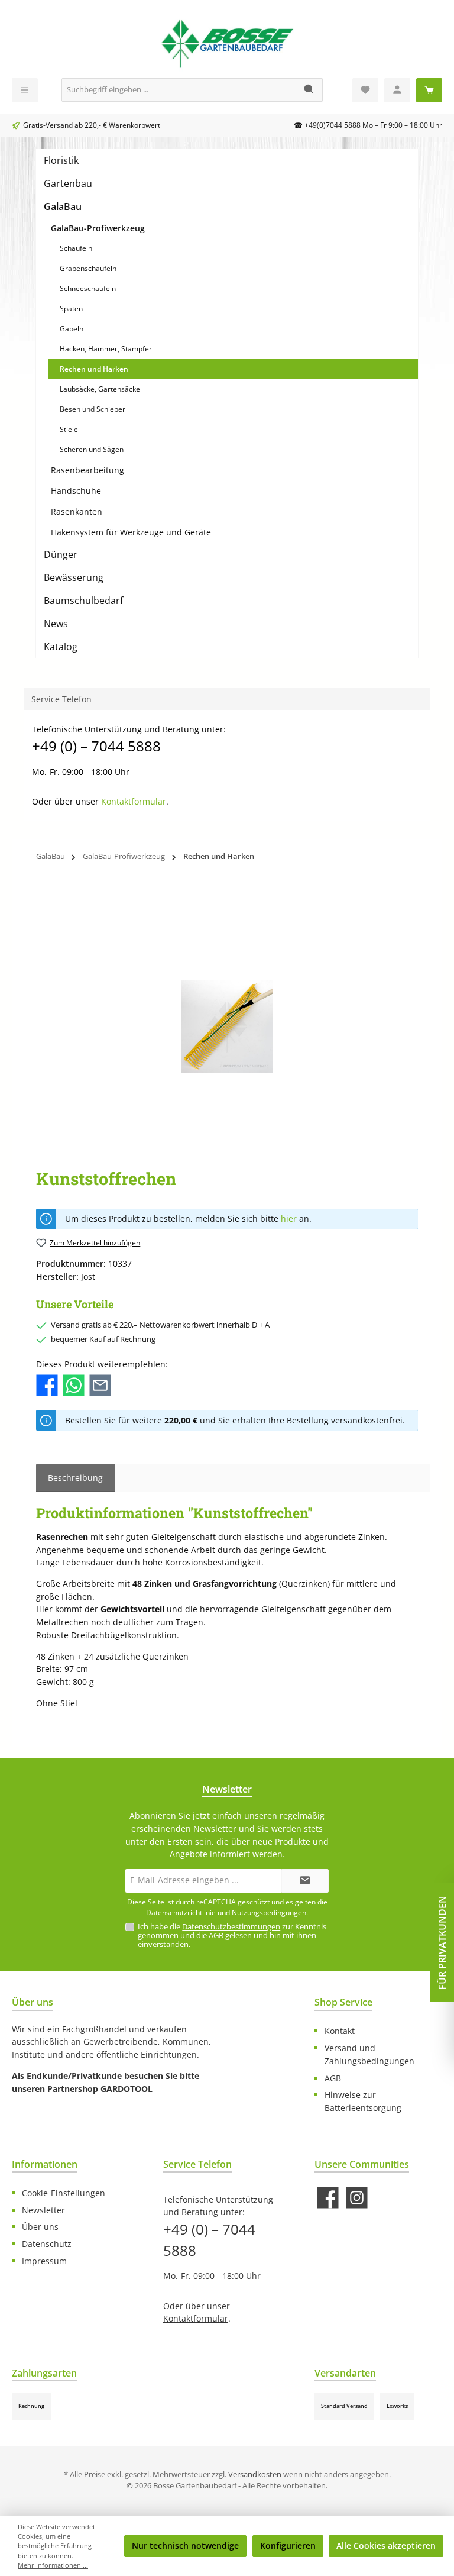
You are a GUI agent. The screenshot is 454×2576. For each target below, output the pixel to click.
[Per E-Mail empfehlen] (100, 1384)
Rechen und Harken (94, 369)
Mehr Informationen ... (53, 2565)
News (56, 624)
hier (289, 1219)
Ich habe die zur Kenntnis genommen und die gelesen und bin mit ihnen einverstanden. (232, 1936)
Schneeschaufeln (88, 288)
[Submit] (305, 1881)
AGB (216, 1936)
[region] (227, 1026)
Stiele (69, 429)
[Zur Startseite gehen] (227, 42)
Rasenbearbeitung (87, 470)
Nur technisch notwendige (185, 2546)
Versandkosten (255, 2475)
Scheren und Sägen (92, 449)
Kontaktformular (134, 801)
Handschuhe (76, 491)
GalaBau (63, 206)
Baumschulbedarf (83, 601)
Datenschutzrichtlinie (181, 1912)
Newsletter (43, 2210)
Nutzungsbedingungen (269, 1912)
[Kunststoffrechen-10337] (227, 1026)
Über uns (40, 2227)
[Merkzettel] (365, 90)
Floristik (61, 160)
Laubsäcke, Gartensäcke (100, 389)
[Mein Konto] (397, 90)
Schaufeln (76, 248)
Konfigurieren (288, 2546)
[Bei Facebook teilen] (47, 1384)
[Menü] (25, 90)
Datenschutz (47, 2244)
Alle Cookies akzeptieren (386, 2546)
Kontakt (340, 2031)
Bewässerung (74, 577)
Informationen (45, 2164)
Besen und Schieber (93, 409)
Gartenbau (68, 183)
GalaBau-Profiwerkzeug (98, 228)
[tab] (75, 1478)
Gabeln (72, 329)
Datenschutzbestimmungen (231, 1927)
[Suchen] (309, 90)
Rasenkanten (77, 511)
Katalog (61, 647)
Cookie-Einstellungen (64, 2193)
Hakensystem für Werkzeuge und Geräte (131, 532)
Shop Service (343, 2002)
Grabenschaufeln (88, 268)
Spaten (71, 309)
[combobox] (179, 90)
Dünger (61, 554)
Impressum (44, 2261)
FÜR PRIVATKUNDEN (442, 1943)
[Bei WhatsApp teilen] (74, 1384)
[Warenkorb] (429, 90)
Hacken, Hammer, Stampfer (106, 349)
